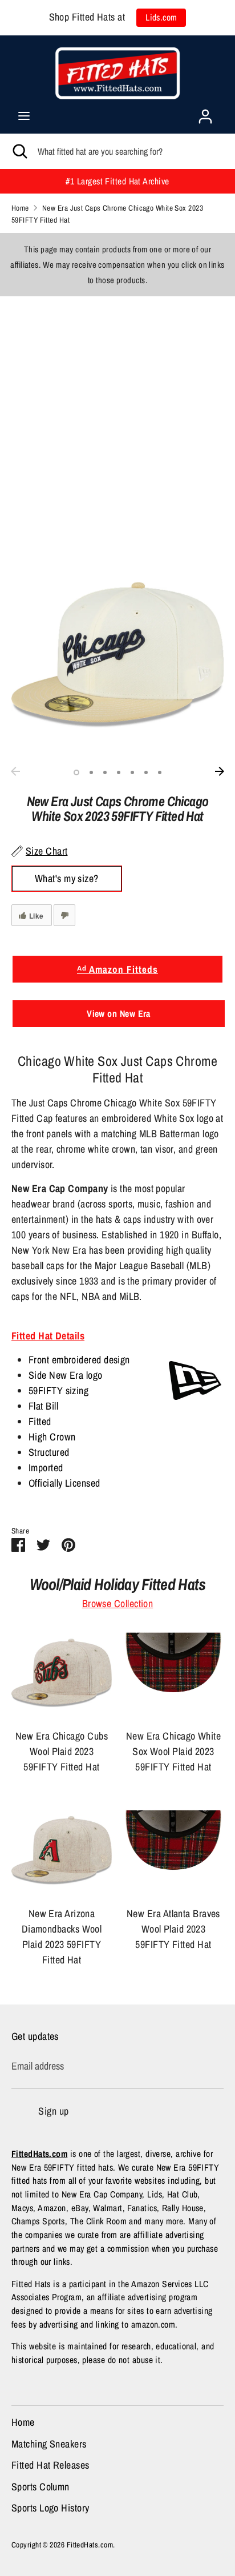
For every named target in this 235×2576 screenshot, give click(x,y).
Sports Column (40, 2487)
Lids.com (161, 17)
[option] (117, 655)
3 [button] (105, 772)
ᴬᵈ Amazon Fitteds (117, 969)
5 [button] (132, 772)
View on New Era (119, 1013)
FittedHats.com (90, 2545)
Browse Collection (118, 1603)
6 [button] (146, 772)
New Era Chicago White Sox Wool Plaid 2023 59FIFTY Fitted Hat (173, 1751)
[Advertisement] (117, 414)
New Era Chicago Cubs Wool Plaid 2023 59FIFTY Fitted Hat (62, 1751)
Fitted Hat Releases (50, 2465)
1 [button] (76, 772)
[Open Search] (19, 151)
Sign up (53, 2111)
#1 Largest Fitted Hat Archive (117, 181)
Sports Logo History (50, 2508)
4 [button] (119, 772)
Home (23, 2422)
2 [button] (91, 772)
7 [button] (160, 772)
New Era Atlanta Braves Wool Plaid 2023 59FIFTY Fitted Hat (173, 1929)
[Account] (205, 113)
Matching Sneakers (49, 2444)
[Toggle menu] (24, 116)
